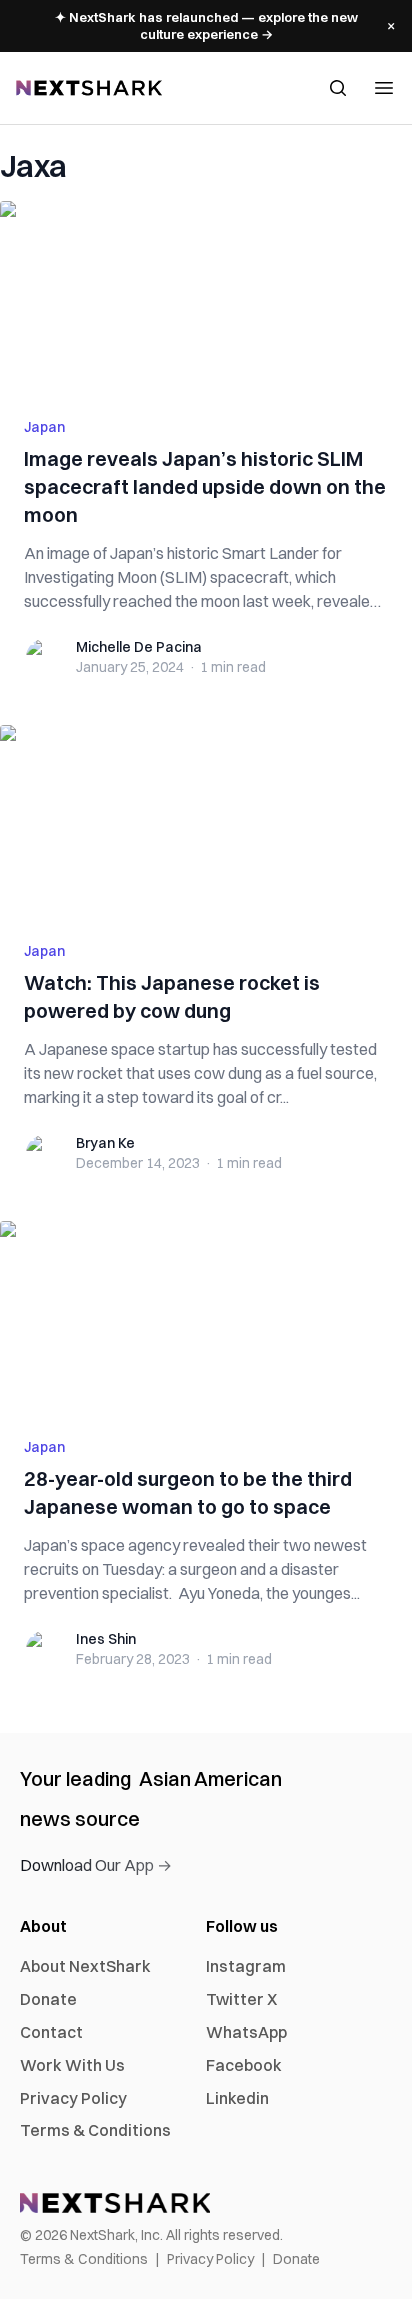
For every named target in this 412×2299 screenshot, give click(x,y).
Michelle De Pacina (139, 647)
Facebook (244, 2065)
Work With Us (72, 2065)
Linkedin (237, 2098)
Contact (51, 2032)
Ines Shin (106, 1639)
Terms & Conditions (95, 2130)
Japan (44, 427)
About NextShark (85, 1966)
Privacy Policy (73, 2098)
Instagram (246, 1966)
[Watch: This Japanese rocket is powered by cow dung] (206, 821)
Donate (48, 1999)
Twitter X (241, 1999)
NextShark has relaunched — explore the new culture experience (206, 25)
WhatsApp (246, 2032)
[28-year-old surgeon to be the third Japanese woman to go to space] (206, 1317)
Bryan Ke (105, 1143)
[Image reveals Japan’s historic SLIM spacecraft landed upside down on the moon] (206, 297)
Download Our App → (96, 1865)
